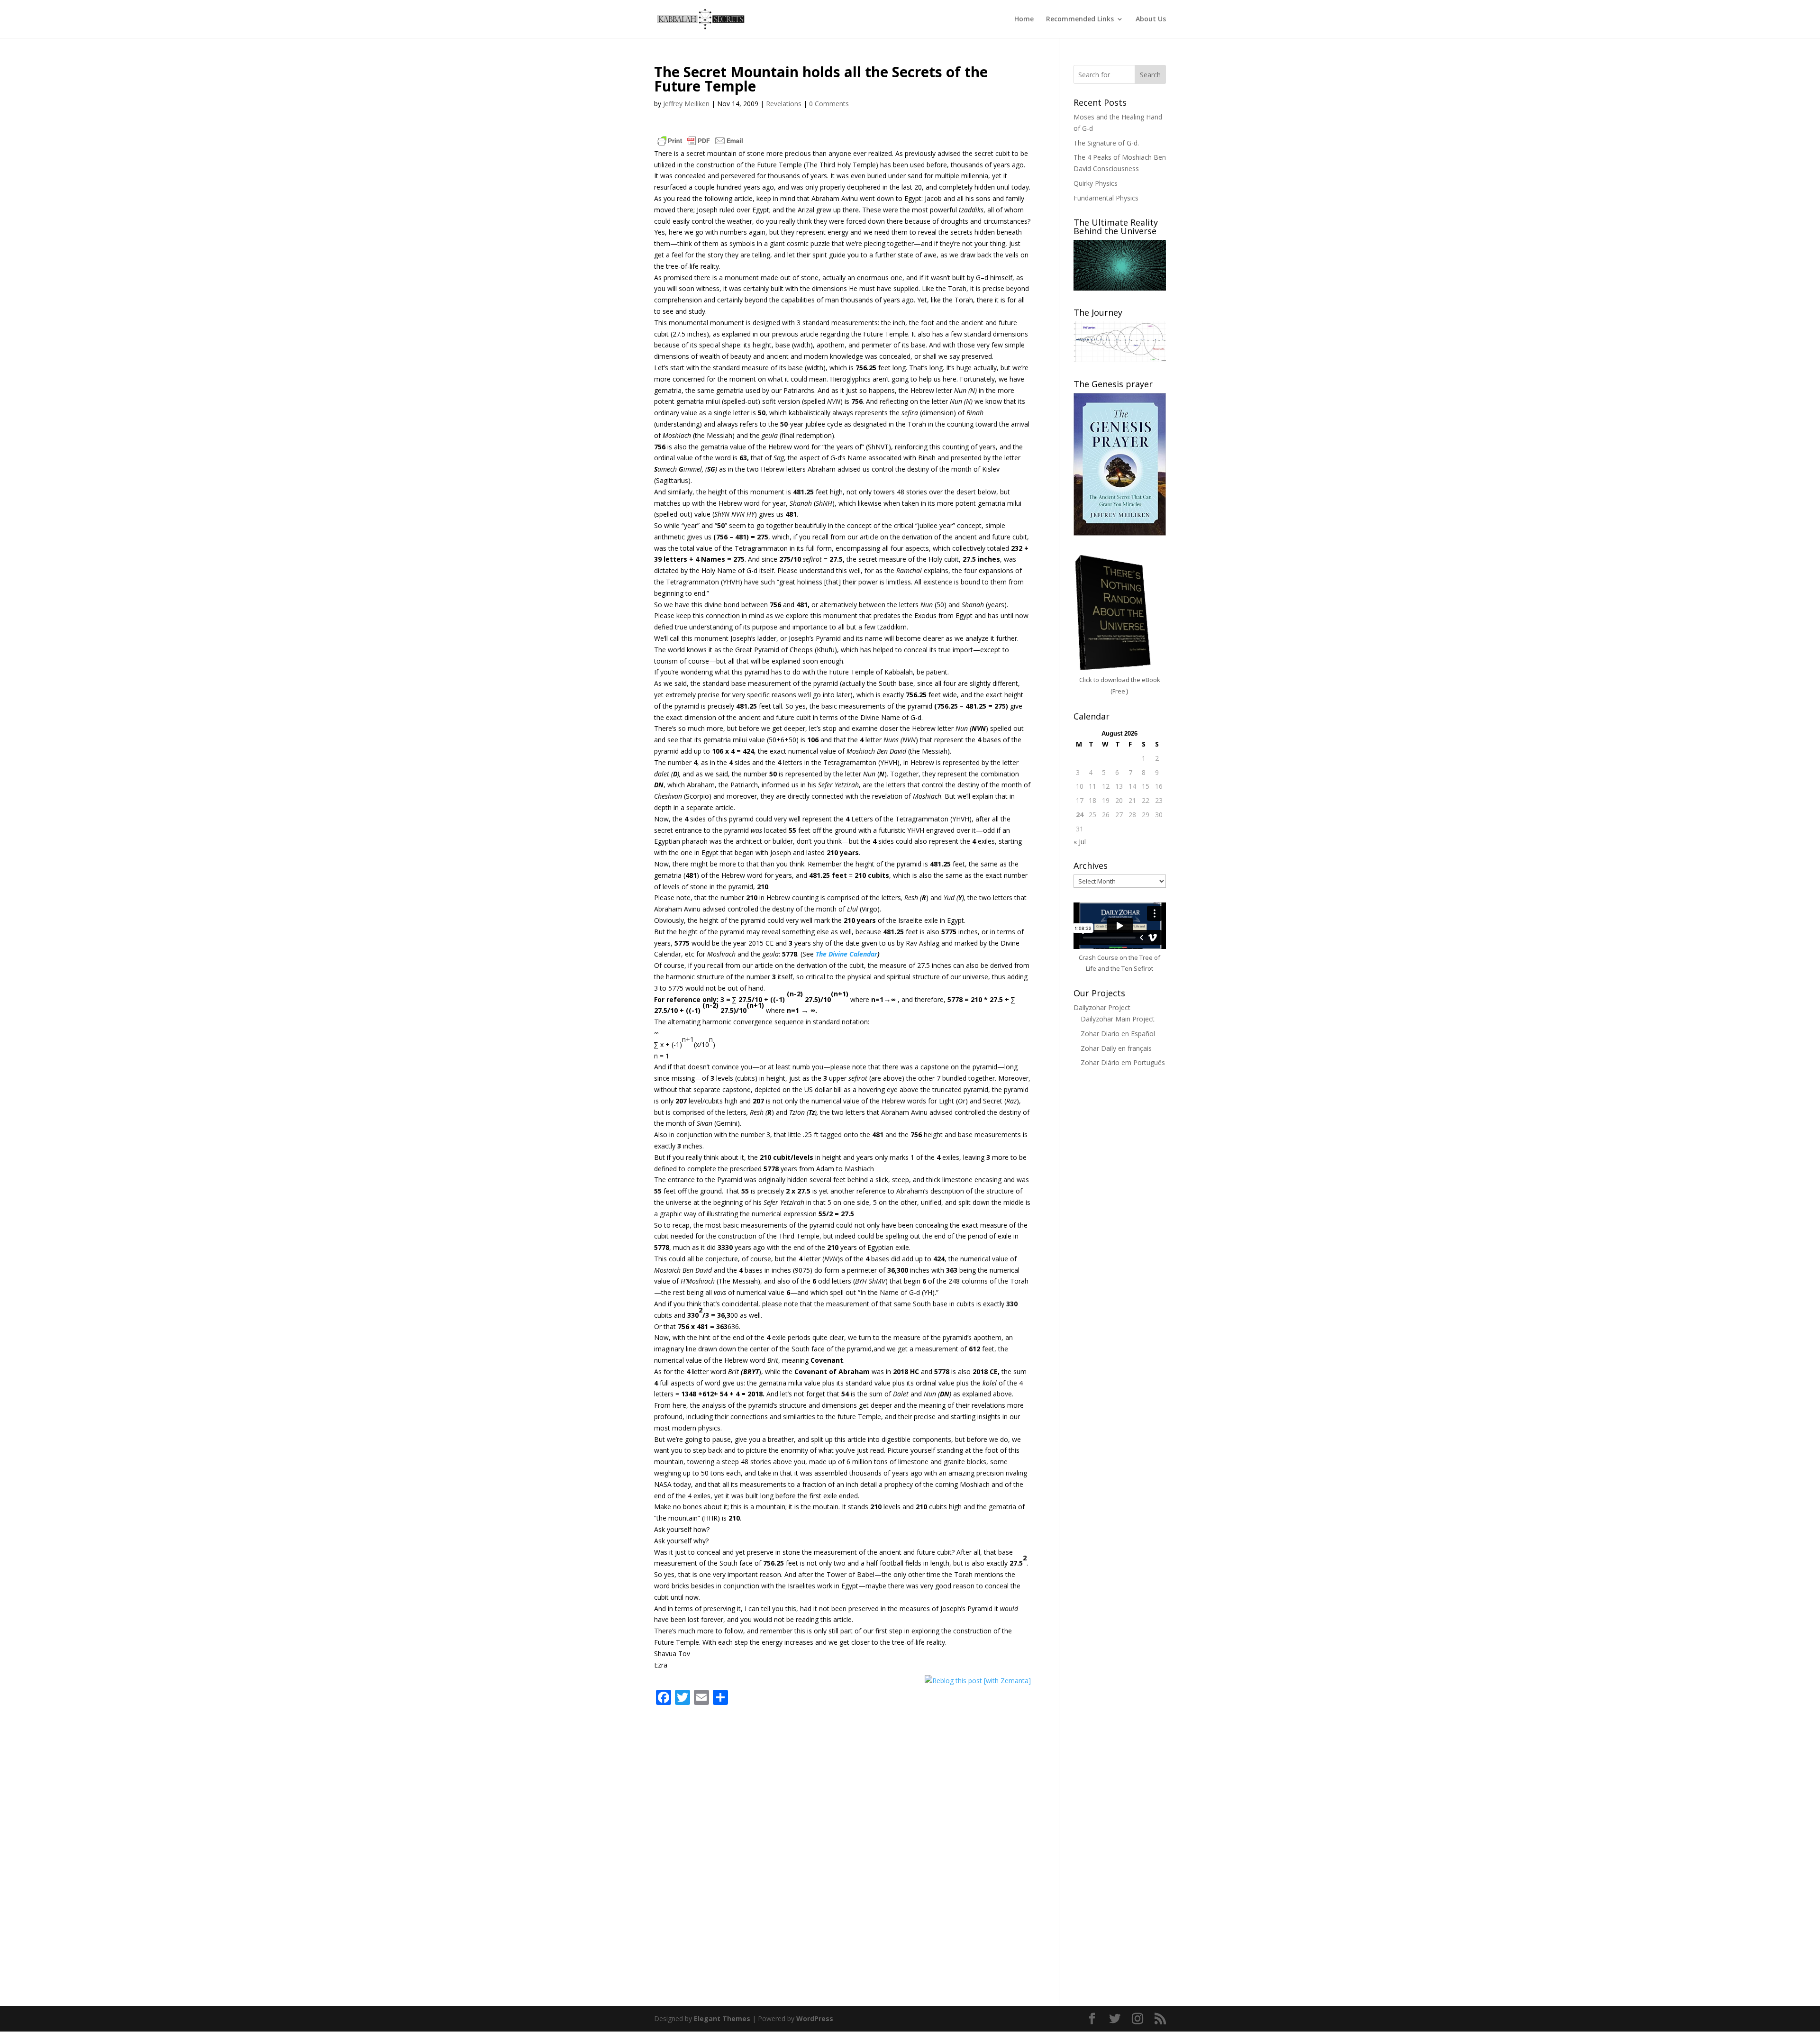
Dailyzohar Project (1102, 1007)
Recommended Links (1080, 19)
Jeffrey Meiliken (686, 104)
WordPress (815, 2018)
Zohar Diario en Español (1118, 1034)
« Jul (1080, 842)
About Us (1151, 19)
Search (1150, 75)
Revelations (784, 104)
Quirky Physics (1096, 183)
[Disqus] (842, 1833)
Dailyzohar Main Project (1118, 1019)
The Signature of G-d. (1106, 143)
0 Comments (829, 104)
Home (1024, 19)
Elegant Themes (722, 2018)
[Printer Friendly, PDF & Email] (700, 141)
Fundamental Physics (1106, 198)
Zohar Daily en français (1116, 1048)
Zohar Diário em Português (1123, 1062)
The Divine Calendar (846, 954)
